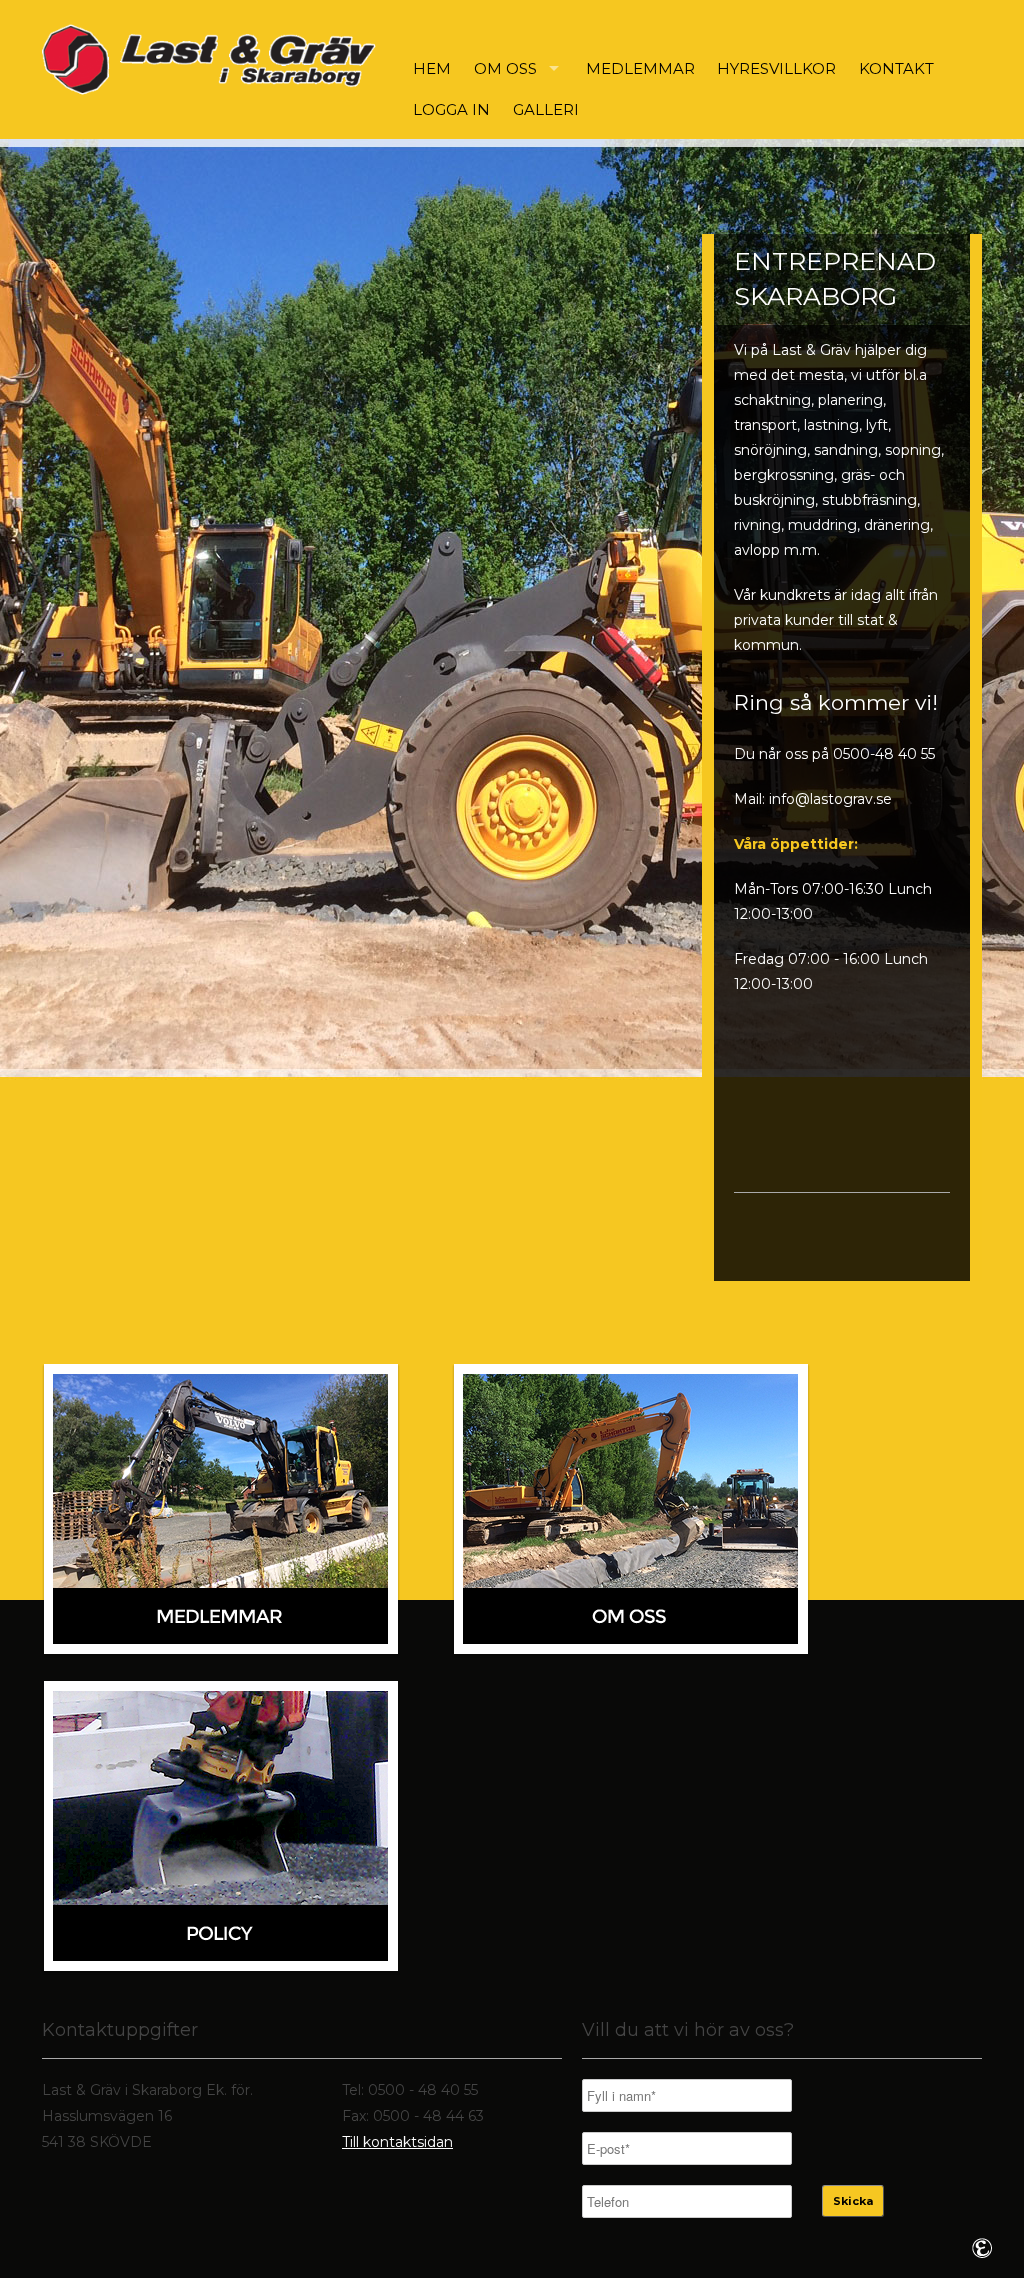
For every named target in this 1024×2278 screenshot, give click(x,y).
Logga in (451, 109)
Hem (432, 68)
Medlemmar (640, 68)
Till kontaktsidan (397, 2142)
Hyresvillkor (776, 68)
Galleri (546, 109)
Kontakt (896, 68)
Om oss (505, 68)
